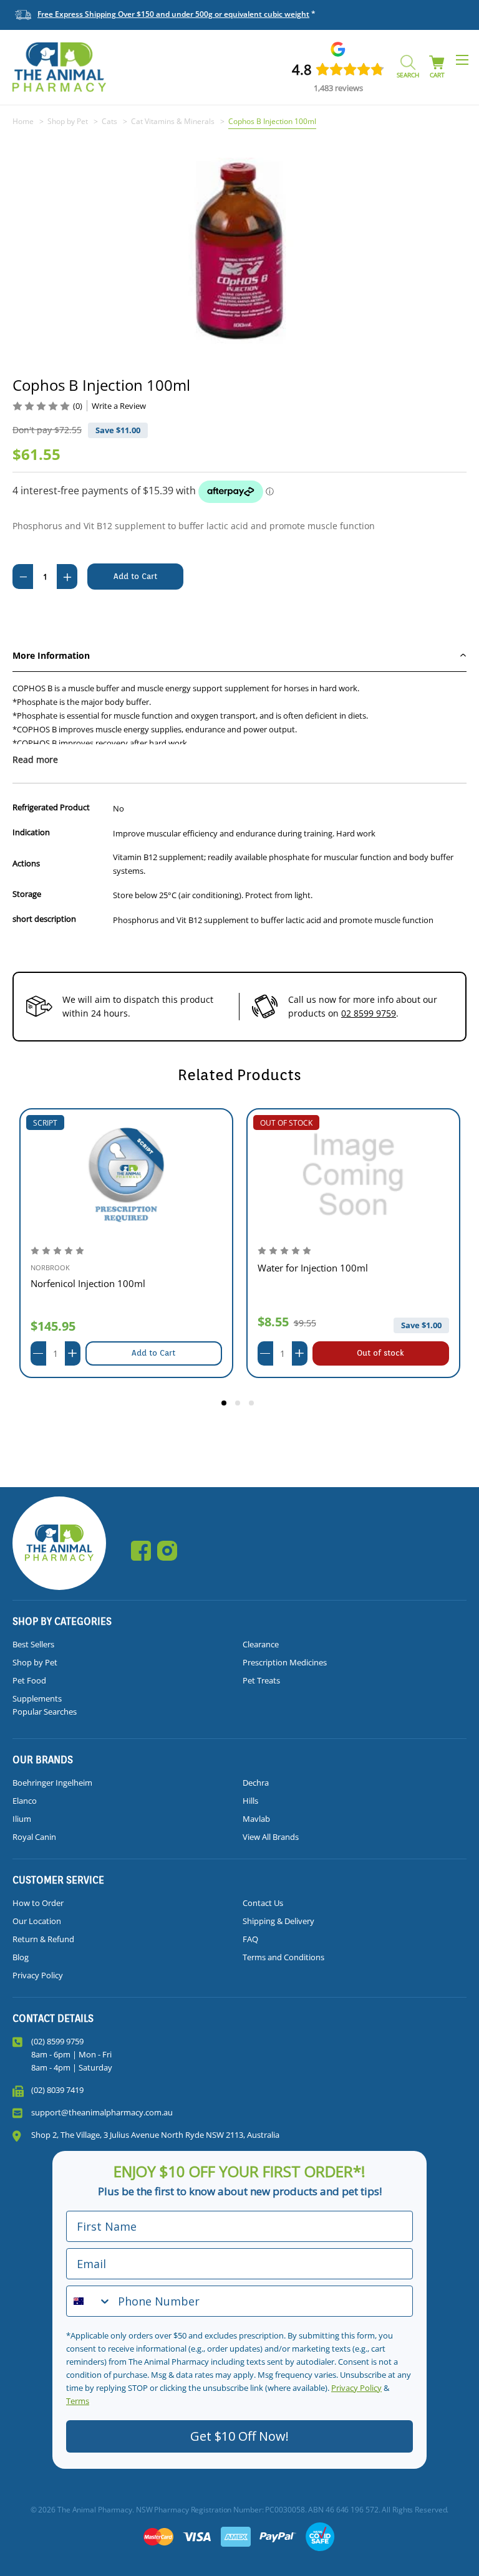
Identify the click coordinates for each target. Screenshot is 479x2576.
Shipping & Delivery (278, 1921)
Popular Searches (45, 1712)
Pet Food (29, 1680)
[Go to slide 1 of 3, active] (226, 1405)
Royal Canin (34, 1837)
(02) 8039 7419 (57, 2090)
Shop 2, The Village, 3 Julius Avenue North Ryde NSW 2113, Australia (155, 2135)
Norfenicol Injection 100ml (88, 1283)
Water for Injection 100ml (313, 1268)
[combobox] (89, 2301)
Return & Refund (43, 1939)
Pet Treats (261, 1680)
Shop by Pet (35, 1662)
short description (44, 919)
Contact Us (263, 1903)
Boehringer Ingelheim (52, 1783)
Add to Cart (153, 1353)
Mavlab (256, 1819)
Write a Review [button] (119, 406)
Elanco (25, 1801)
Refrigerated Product (51, 807)
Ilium (22, 1819)
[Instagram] (167, 1551)
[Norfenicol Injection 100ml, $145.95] (126, 1175)
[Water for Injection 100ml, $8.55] (353, 1175)
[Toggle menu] (462, 60)
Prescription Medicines (285, 1662)
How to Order (38, 1903)
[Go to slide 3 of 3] (253, 1405)
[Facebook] (141, 1551)
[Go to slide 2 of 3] (239, 1405)
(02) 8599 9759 (57, 2041)
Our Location (37, 1921)
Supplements (37, 1698)
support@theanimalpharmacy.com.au (102, 2112)
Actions (26, 863)
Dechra (256, 1783)
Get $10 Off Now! (239, 2436)
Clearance (261, 1644)
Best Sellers (33, 1644)
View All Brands (271, 1837)
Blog (21, 1957)
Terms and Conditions (283, 1957)
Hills (250, 1801)
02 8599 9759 (369, 1013)
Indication (31, 832)
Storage (27, 894)
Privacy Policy (38, 1975)
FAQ (250, 1939)
